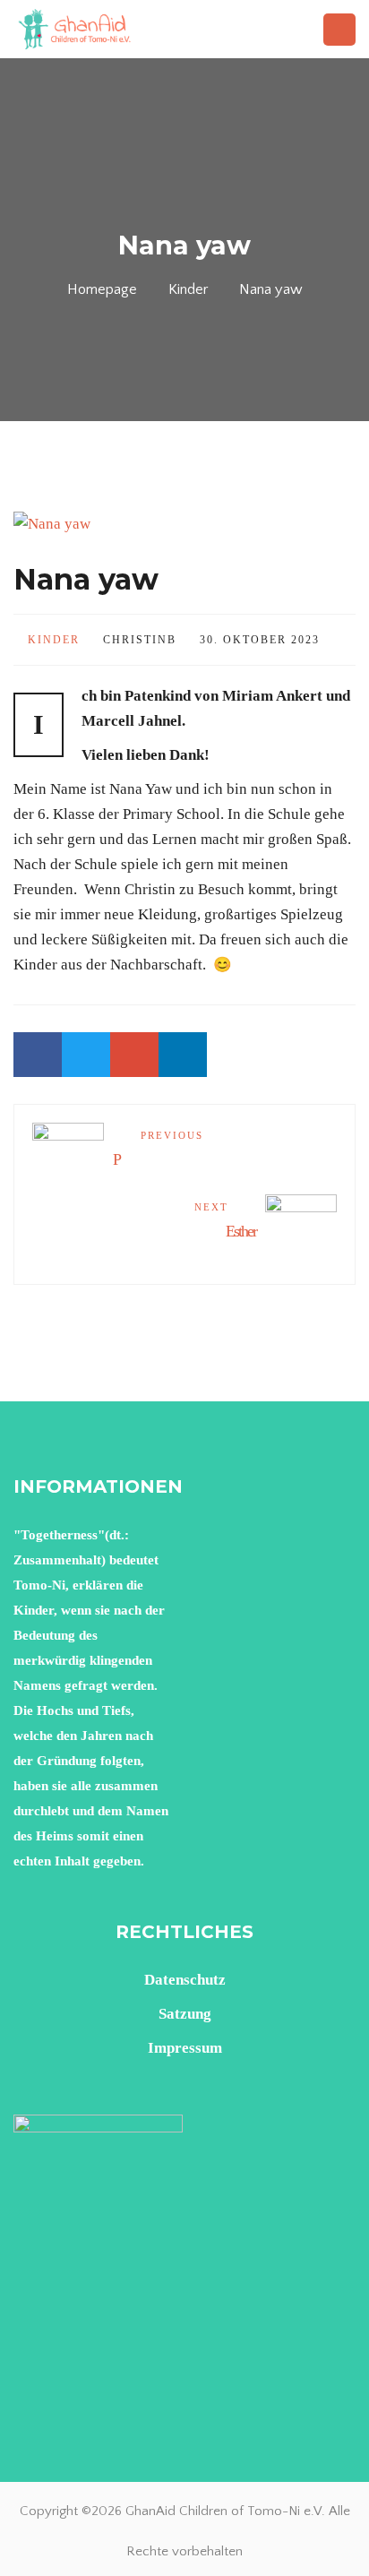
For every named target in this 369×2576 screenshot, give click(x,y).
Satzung (185, 2014)
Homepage (102, 289)
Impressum (185, 2048)
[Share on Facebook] (38, 1055)
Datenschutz (185, 1980)
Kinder (188, 289)
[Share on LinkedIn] (183, 1055)
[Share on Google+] (134, 1055)
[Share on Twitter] (86, 1055)
